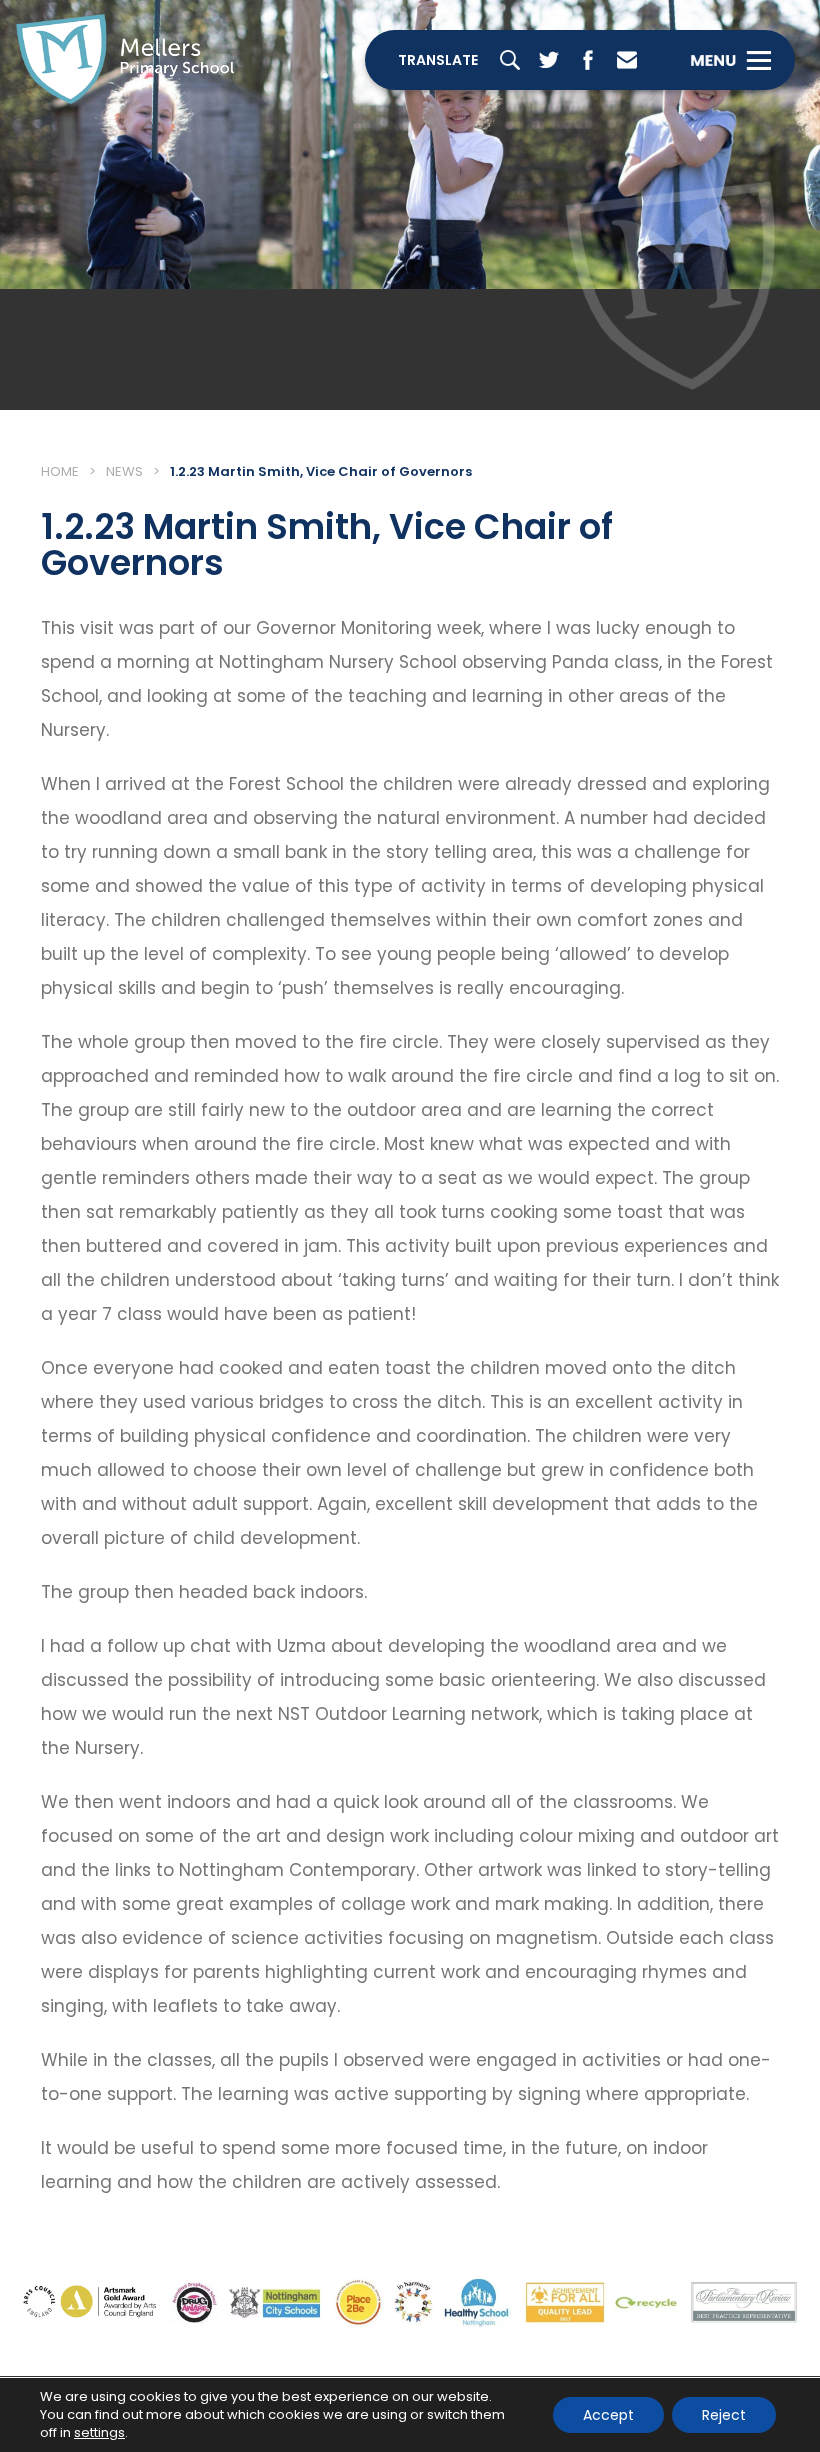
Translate (438, 60)
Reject (724, 2415)
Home (60, 471)
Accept (608, 2415)
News (124, 471)
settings (99, 2433)
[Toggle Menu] (730, 60)
